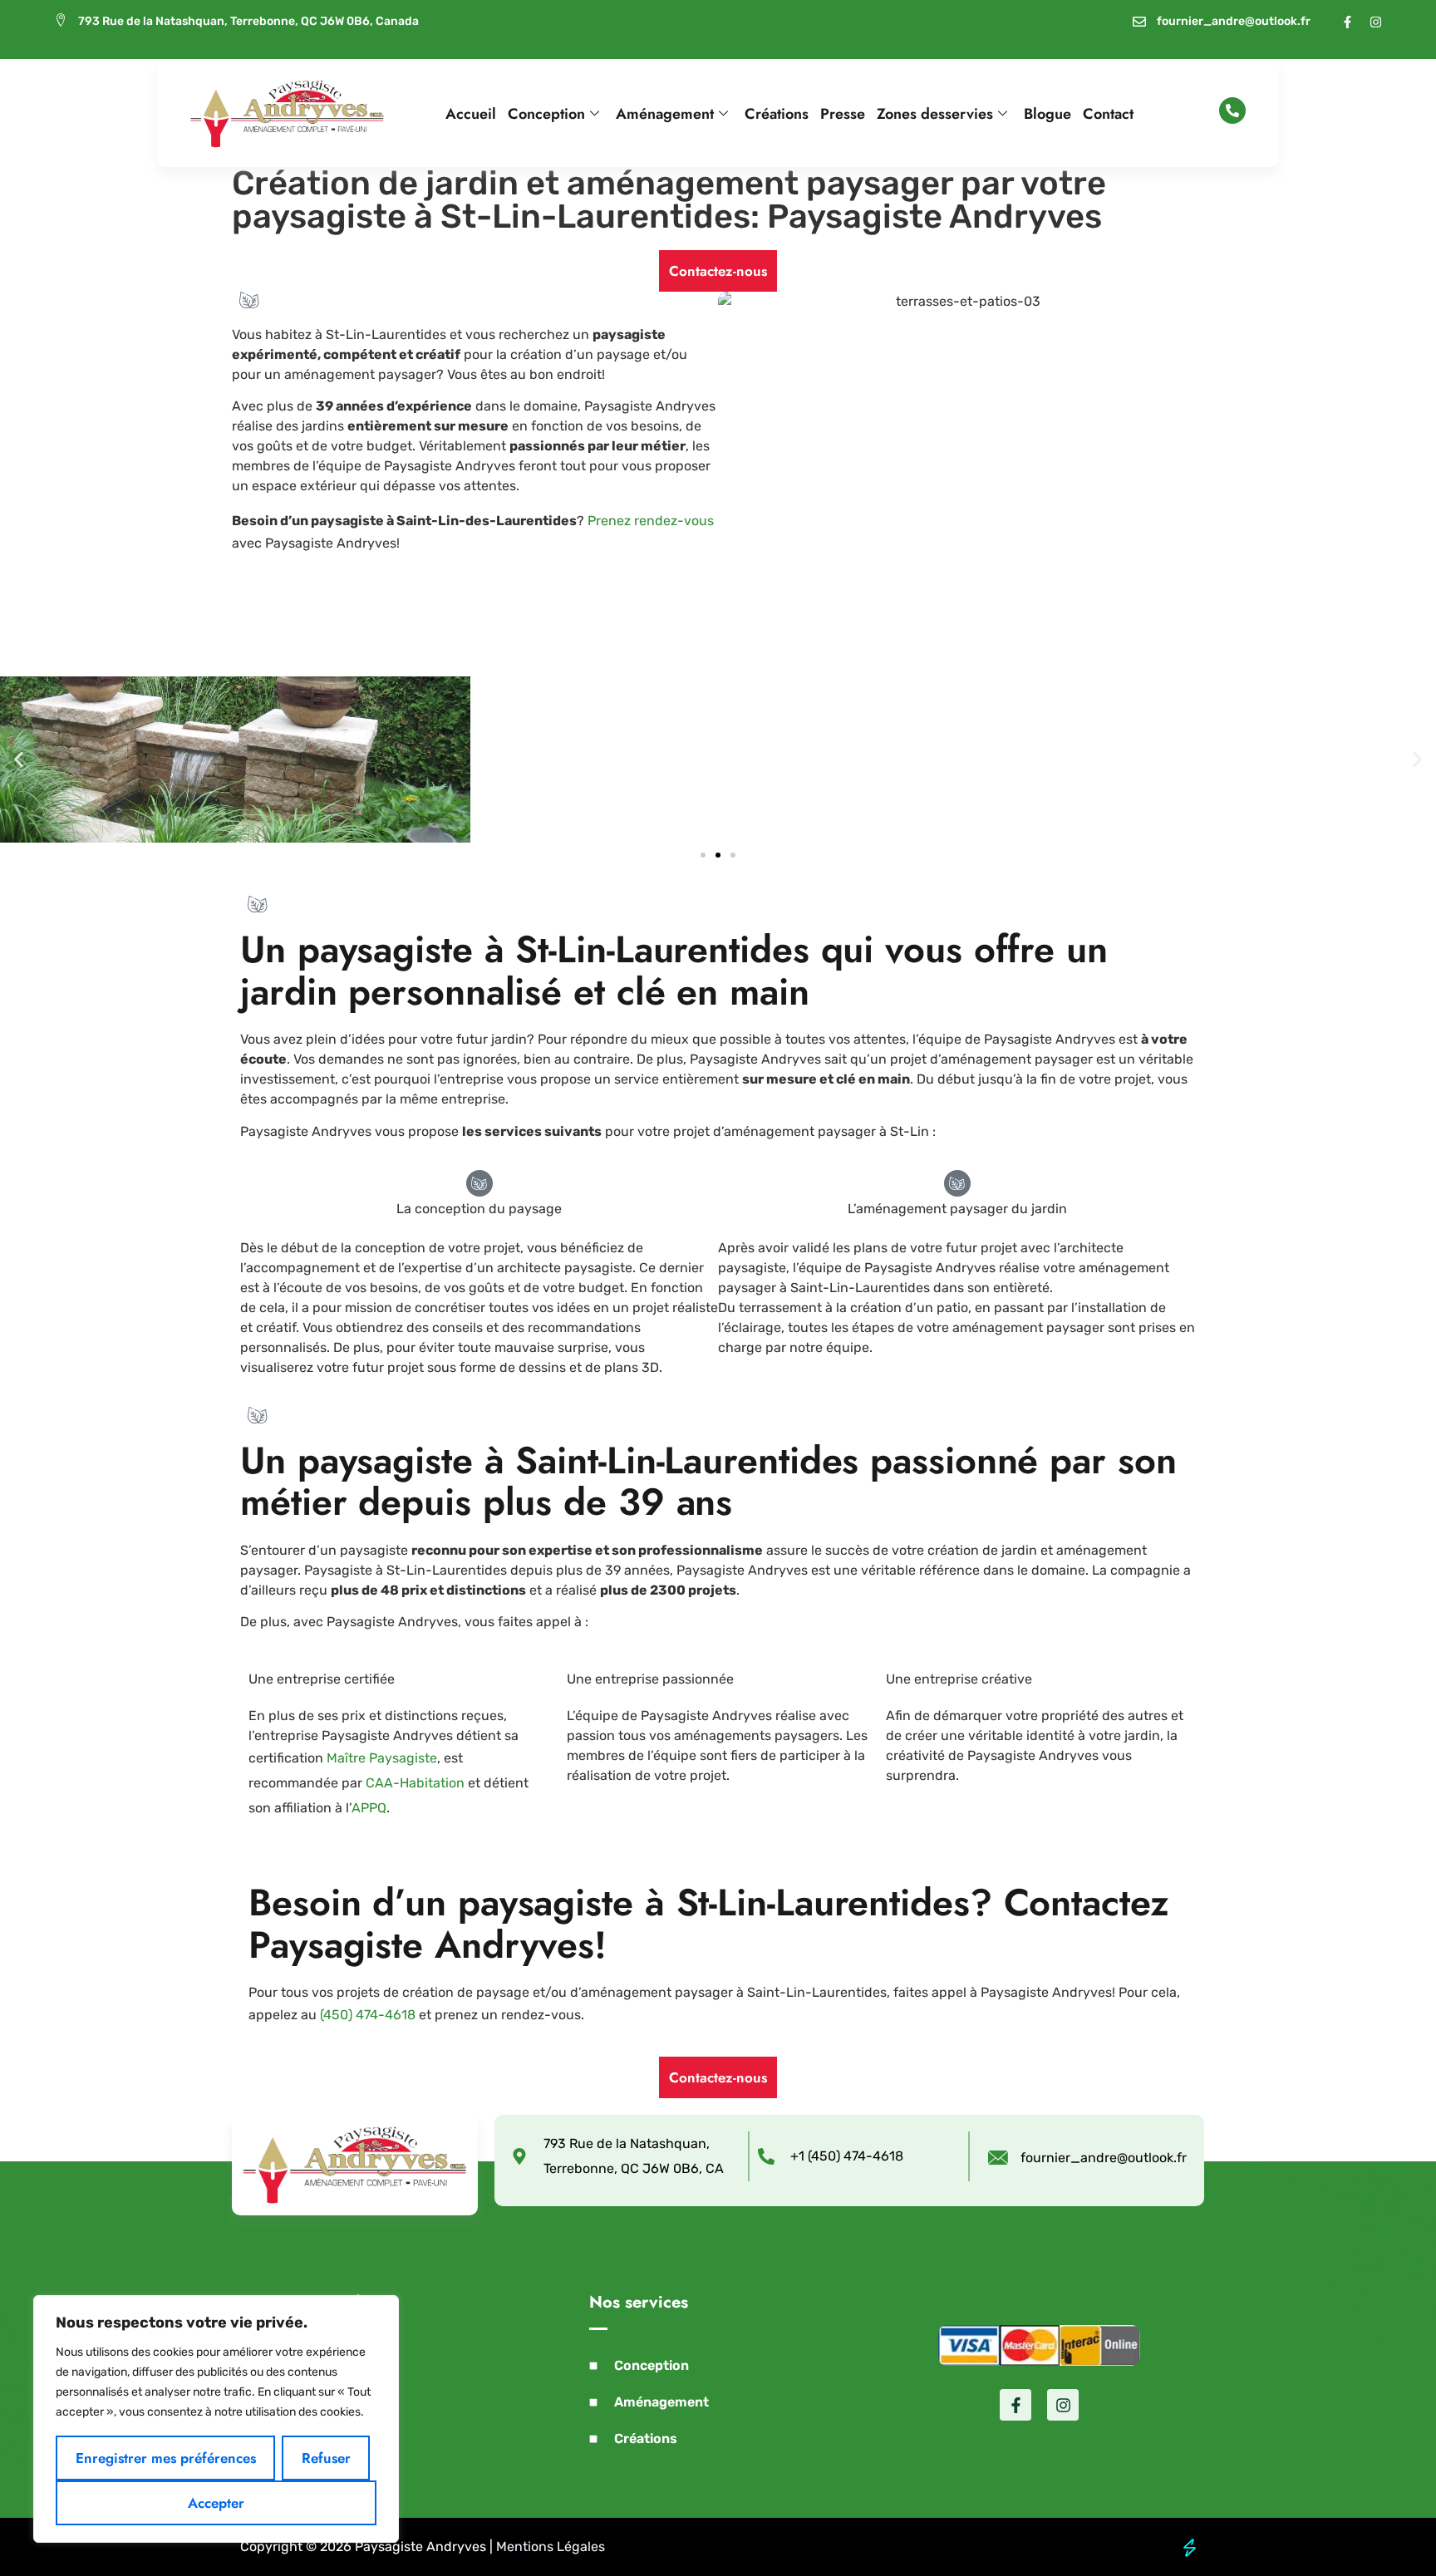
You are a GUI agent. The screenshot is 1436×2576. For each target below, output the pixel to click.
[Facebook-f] (1347, 22)
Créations (777, 114)
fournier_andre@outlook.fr (1104, 2158)
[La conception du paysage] (479, 1183)
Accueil (471, 114)
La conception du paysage (479, 1209)
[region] (216, 2419)
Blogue (1047, 114)
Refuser (326, 2458)
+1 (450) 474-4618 (847, 2156)
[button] (19, 760)
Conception (546, 114)
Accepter (216, 2503)
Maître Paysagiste (382, 1758)
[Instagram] (1376, 22)
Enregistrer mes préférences (166, 2458)
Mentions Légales (551, 2547)
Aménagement (665, 114)
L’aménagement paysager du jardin (957, 1209)
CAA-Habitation (415, 1783)
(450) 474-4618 (368, 2015)
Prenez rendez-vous (651, 521)
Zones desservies (935, 114)
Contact (1108, 114)
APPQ (369, 1808)
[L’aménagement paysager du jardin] (957, 1183)
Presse (843, 114)
